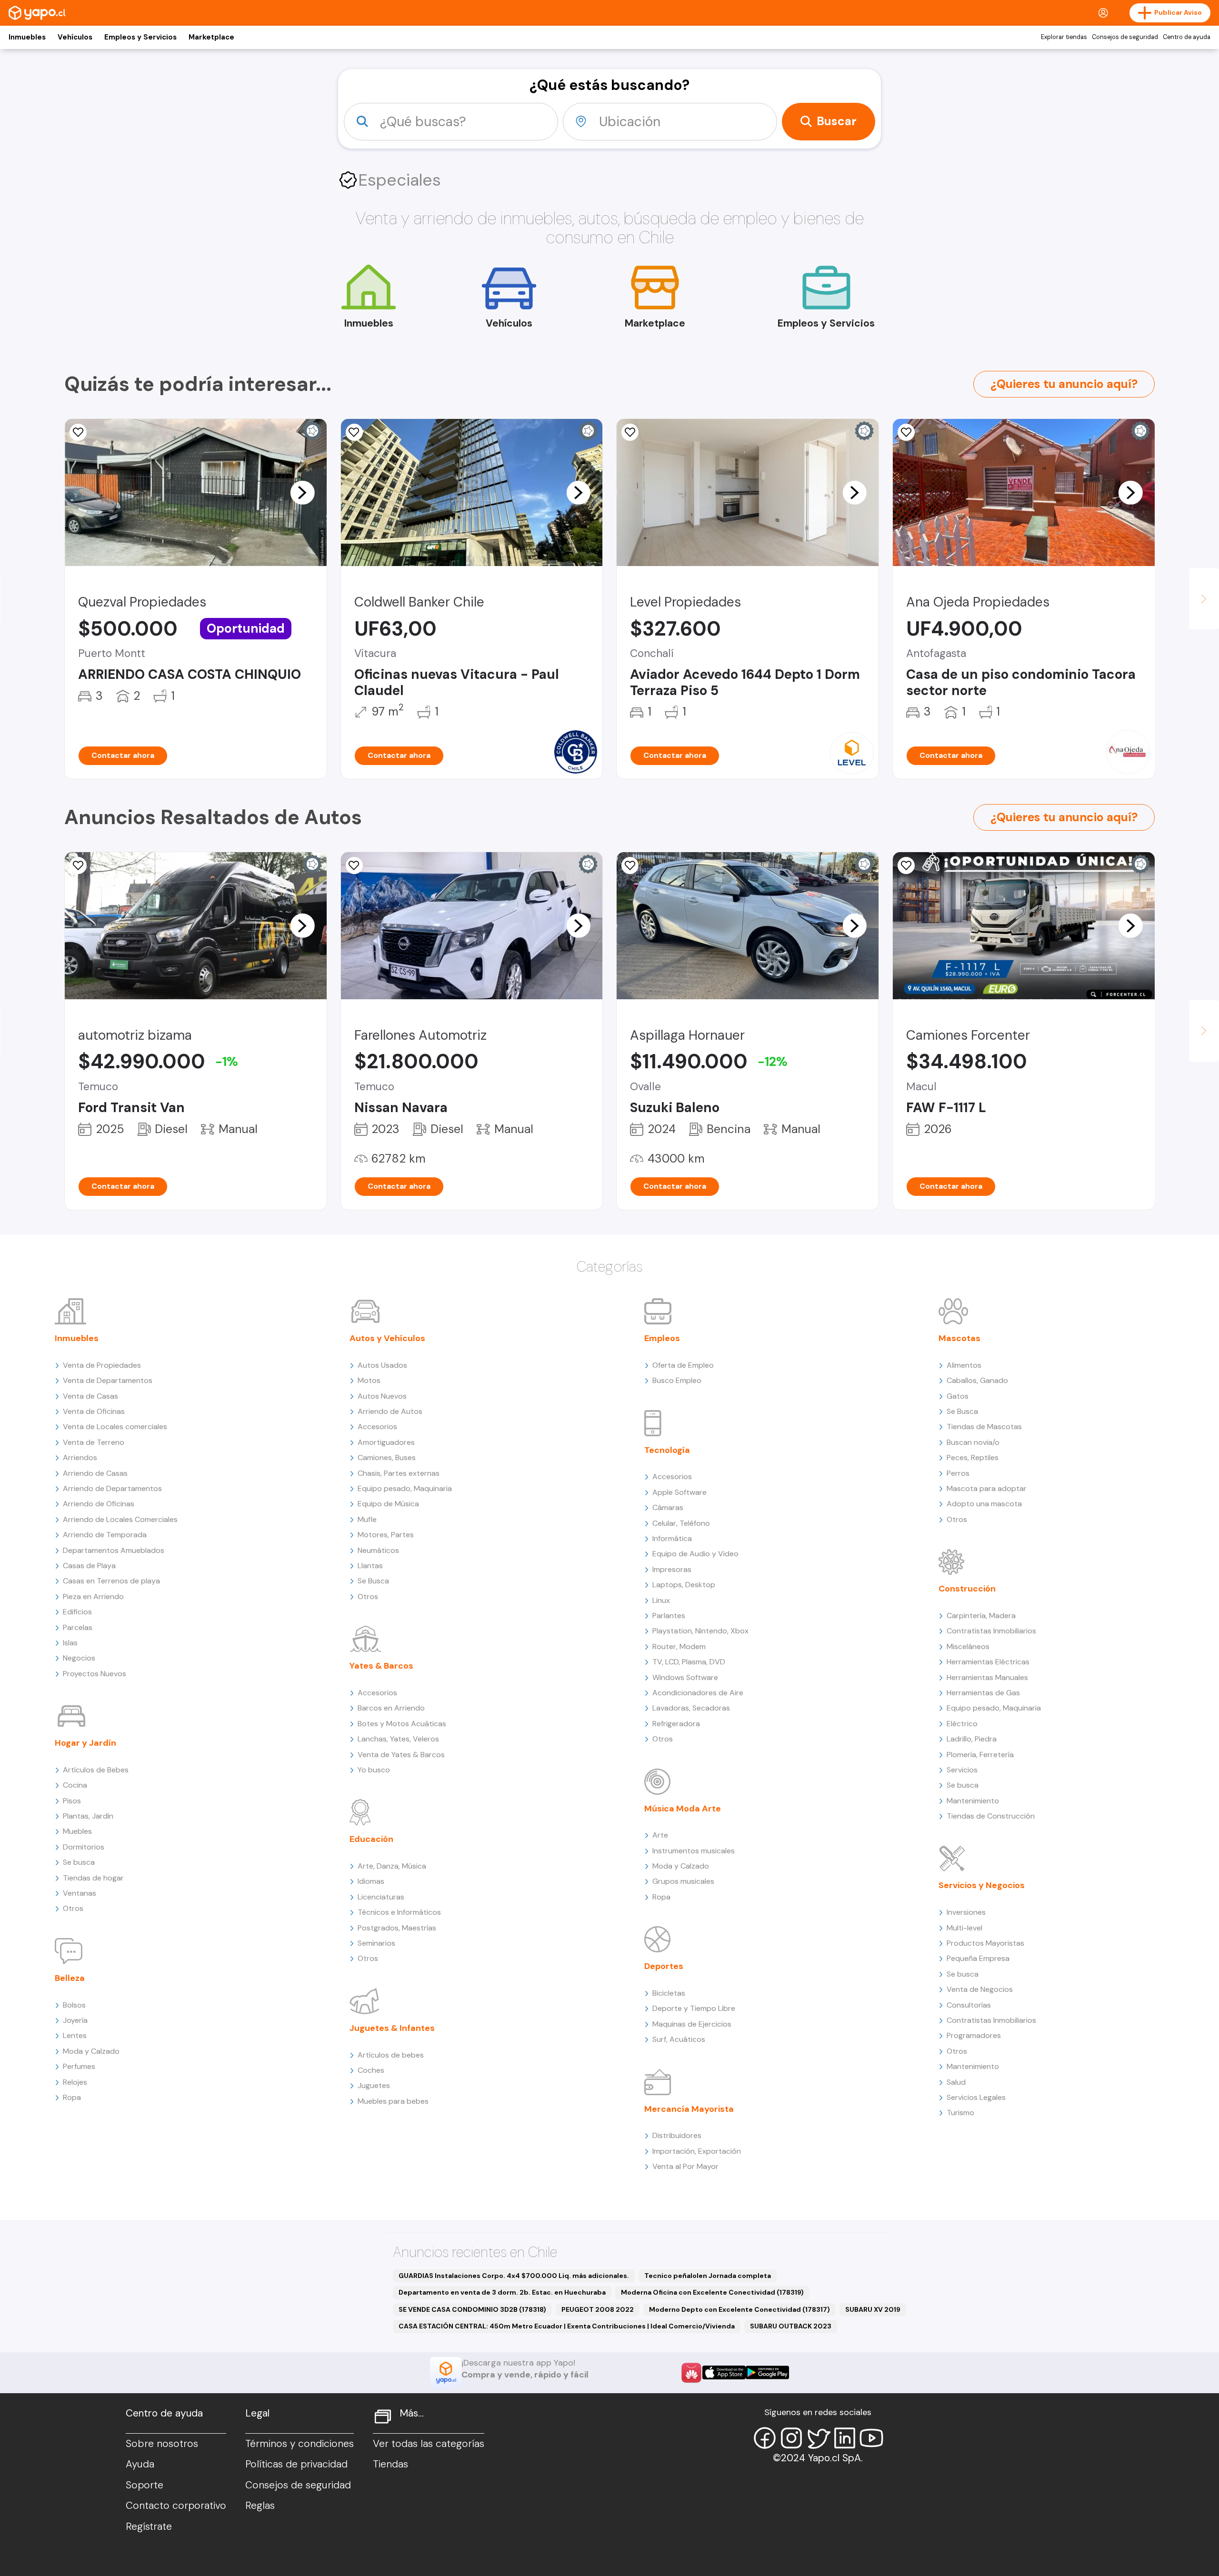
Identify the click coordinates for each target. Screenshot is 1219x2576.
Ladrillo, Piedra (972, 1739)
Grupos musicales (683, 1881)
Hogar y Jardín (85, 1743)
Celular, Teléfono (681, 1523)
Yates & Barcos (381, 1666)
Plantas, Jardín (88, 1816)
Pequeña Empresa (978, 1958)
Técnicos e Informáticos (399, 1912)
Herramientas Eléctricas (988, 1662)
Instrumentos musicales (694, 1851)
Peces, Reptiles (973, 1457)
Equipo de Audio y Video (695, 1554)
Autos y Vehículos (387, 1338)
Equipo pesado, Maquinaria (405, 1488)
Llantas (370, 1566)
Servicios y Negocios (982, 1885)
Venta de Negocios (980, 1989)
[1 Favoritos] (78, 432)
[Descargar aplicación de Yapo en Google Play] (767, 2372)
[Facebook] (765, 2438)
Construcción (967, 1589)
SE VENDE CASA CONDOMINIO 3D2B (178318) (472, 2309)
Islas (70, 1643)
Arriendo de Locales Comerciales (120, 1519)
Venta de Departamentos (108, 1380)
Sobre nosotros (162, 2444)
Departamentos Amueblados (114, 1550)
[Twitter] (818, 2438)
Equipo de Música (388, 1504)
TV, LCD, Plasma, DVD (689, 1662)
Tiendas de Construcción (991, 1816)
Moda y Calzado (91, 2051)
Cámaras (668, 1507)
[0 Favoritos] (354, 432)
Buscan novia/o (973, 1442)
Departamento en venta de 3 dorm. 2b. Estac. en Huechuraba (502, 2292)
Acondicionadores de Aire (698, 1693)
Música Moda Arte (683, 1809)
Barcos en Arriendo (391, 1708)
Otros (73, 1908)
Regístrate (149, 2526)
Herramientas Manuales (987, 1677)
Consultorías (969, 2005)
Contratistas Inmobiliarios (991, 1631)
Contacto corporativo (176, 2506)
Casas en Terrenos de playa (111, 1581)
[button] (302, 492)
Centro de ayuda (1187, 37)
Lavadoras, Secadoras (691, 1708)
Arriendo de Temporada (105, 1535)
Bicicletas (669, 1993)
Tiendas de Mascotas (984, 1427)
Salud (956, 2082)
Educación (371, 1839)
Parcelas (78, 1627)
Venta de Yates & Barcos (401, 1755)
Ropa (72, 2097)
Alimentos (964, 1365)
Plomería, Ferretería (980, 1755)
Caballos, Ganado (977, 1380)
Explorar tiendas (1064, 37)
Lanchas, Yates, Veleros (398, 1739)
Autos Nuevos (382, 1396)
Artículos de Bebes (96, 1770)
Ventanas (80, 1893)
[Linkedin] (845, 2438)
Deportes (664, 1966)
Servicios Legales (976, 2097)
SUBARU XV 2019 (873, 2309)
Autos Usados (382, 1365)
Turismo (960, 2113)
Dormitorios (84, 1847)
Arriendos (80, 1457)
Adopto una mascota (984, 1504)
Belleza (70, 1978)
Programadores (974, 2035)
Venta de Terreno (94, 1442)
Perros (958, 1473)
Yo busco (374, 1770)
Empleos (662, 1338)
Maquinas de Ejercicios (692, 2024)
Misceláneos (968, 1646)
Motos (369, 1380)
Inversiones (966, 1912)
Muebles (77, 1831)
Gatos (958, 1396)
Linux (661, 1600)
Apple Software (679, 1492)
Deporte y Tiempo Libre (694, 2008)
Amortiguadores (386, 1442)
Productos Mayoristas (985, 1943)
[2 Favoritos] (906, 432)
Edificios (77, 1612)
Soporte (145, 2485)
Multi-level (964, 1928)
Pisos (72, 1801)
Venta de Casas (90, 1396)
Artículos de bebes (391, 2055)
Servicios (962, 1770)
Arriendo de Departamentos (112, 1488)
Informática (672, 1538)
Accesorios (377, 1427)
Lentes (75, 2035)
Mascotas (959, 1338)
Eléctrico (962, 1724)
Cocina (75, 1785)
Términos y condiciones (300, 2444)
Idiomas (371, 1881)
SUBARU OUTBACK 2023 (791, 2326)
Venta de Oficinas (94, 1411)
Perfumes (79, 2066)
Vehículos (75, 37)
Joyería (75, 2020)
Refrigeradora (676, 1724)
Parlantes (669, 1616)
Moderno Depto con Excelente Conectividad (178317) (739, 2309)
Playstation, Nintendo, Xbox (700, 1631)
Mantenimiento (973, 1801)
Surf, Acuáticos (679, 2039)
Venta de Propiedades (102, 1365)
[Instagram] (791, 2438)
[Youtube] (871, 2438)
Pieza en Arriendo (93, 1596)
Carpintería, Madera (981, 1616)
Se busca (79, 1862)
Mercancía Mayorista (689, 2109)
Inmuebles (27, 37)
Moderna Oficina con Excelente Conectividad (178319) (712, 2292)
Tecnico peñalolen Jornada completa (708, 2276)
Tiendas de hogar (93, 1878)
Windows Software (685, 1677)
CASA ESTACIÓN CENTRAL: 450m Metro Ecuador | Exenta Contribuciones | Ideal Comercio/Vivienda (567, 2326)
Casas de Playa (89, 1566)
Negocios (79, 1658)
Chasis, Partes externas (399, 1473)
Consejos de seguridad (1125, 37)
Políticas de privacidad (296, 2464)
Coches (371, 2070)
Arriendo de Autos (390, 1411)
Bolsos (74, 2005)
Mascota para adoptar (987, 1488)
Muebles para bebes (393, 2101)
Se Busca (373, 1581)
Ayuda (140, 2464)
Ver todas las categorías (429, 2444)
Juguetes (374, 2085)
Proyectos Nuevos (95, 1674)
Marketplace (211, 37)
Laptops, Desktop (684, 1585)
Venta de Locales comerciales (115, 1427)
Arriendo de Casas (95, 1473)
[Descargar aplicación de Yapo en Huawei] (691, 2373)
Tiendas (390, 2464)
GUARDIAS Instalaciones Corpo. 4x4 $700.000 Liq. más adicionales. (514, 2276)
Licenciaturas (381, 1897)
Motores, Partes (386, 1535)
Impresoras (672, 1569)
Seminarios (376, 1943)
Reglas (260, 2506)
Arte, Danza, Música (392, 1866)
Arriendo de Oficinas (99, 1504)
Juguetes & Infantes (392, 2028)
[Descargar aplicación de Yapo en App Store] (724, 2372)
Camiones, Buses (387, 1457)
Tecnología (667, 1450)
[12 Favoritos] (78, 865)
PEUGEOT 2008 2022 (598, 2309)
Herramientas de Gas (983, 1693)
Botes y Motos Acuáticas (402, 1724)
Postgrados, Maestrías (397, 1928)
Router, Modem (679, 1646)
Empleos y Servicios (140, 37)
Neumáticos (378, 1550)
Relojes (75, 2082)
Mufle (367, 1519)
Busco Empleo (677, 1380)
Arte (660, 1835)
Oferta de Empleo (683, 1365)
